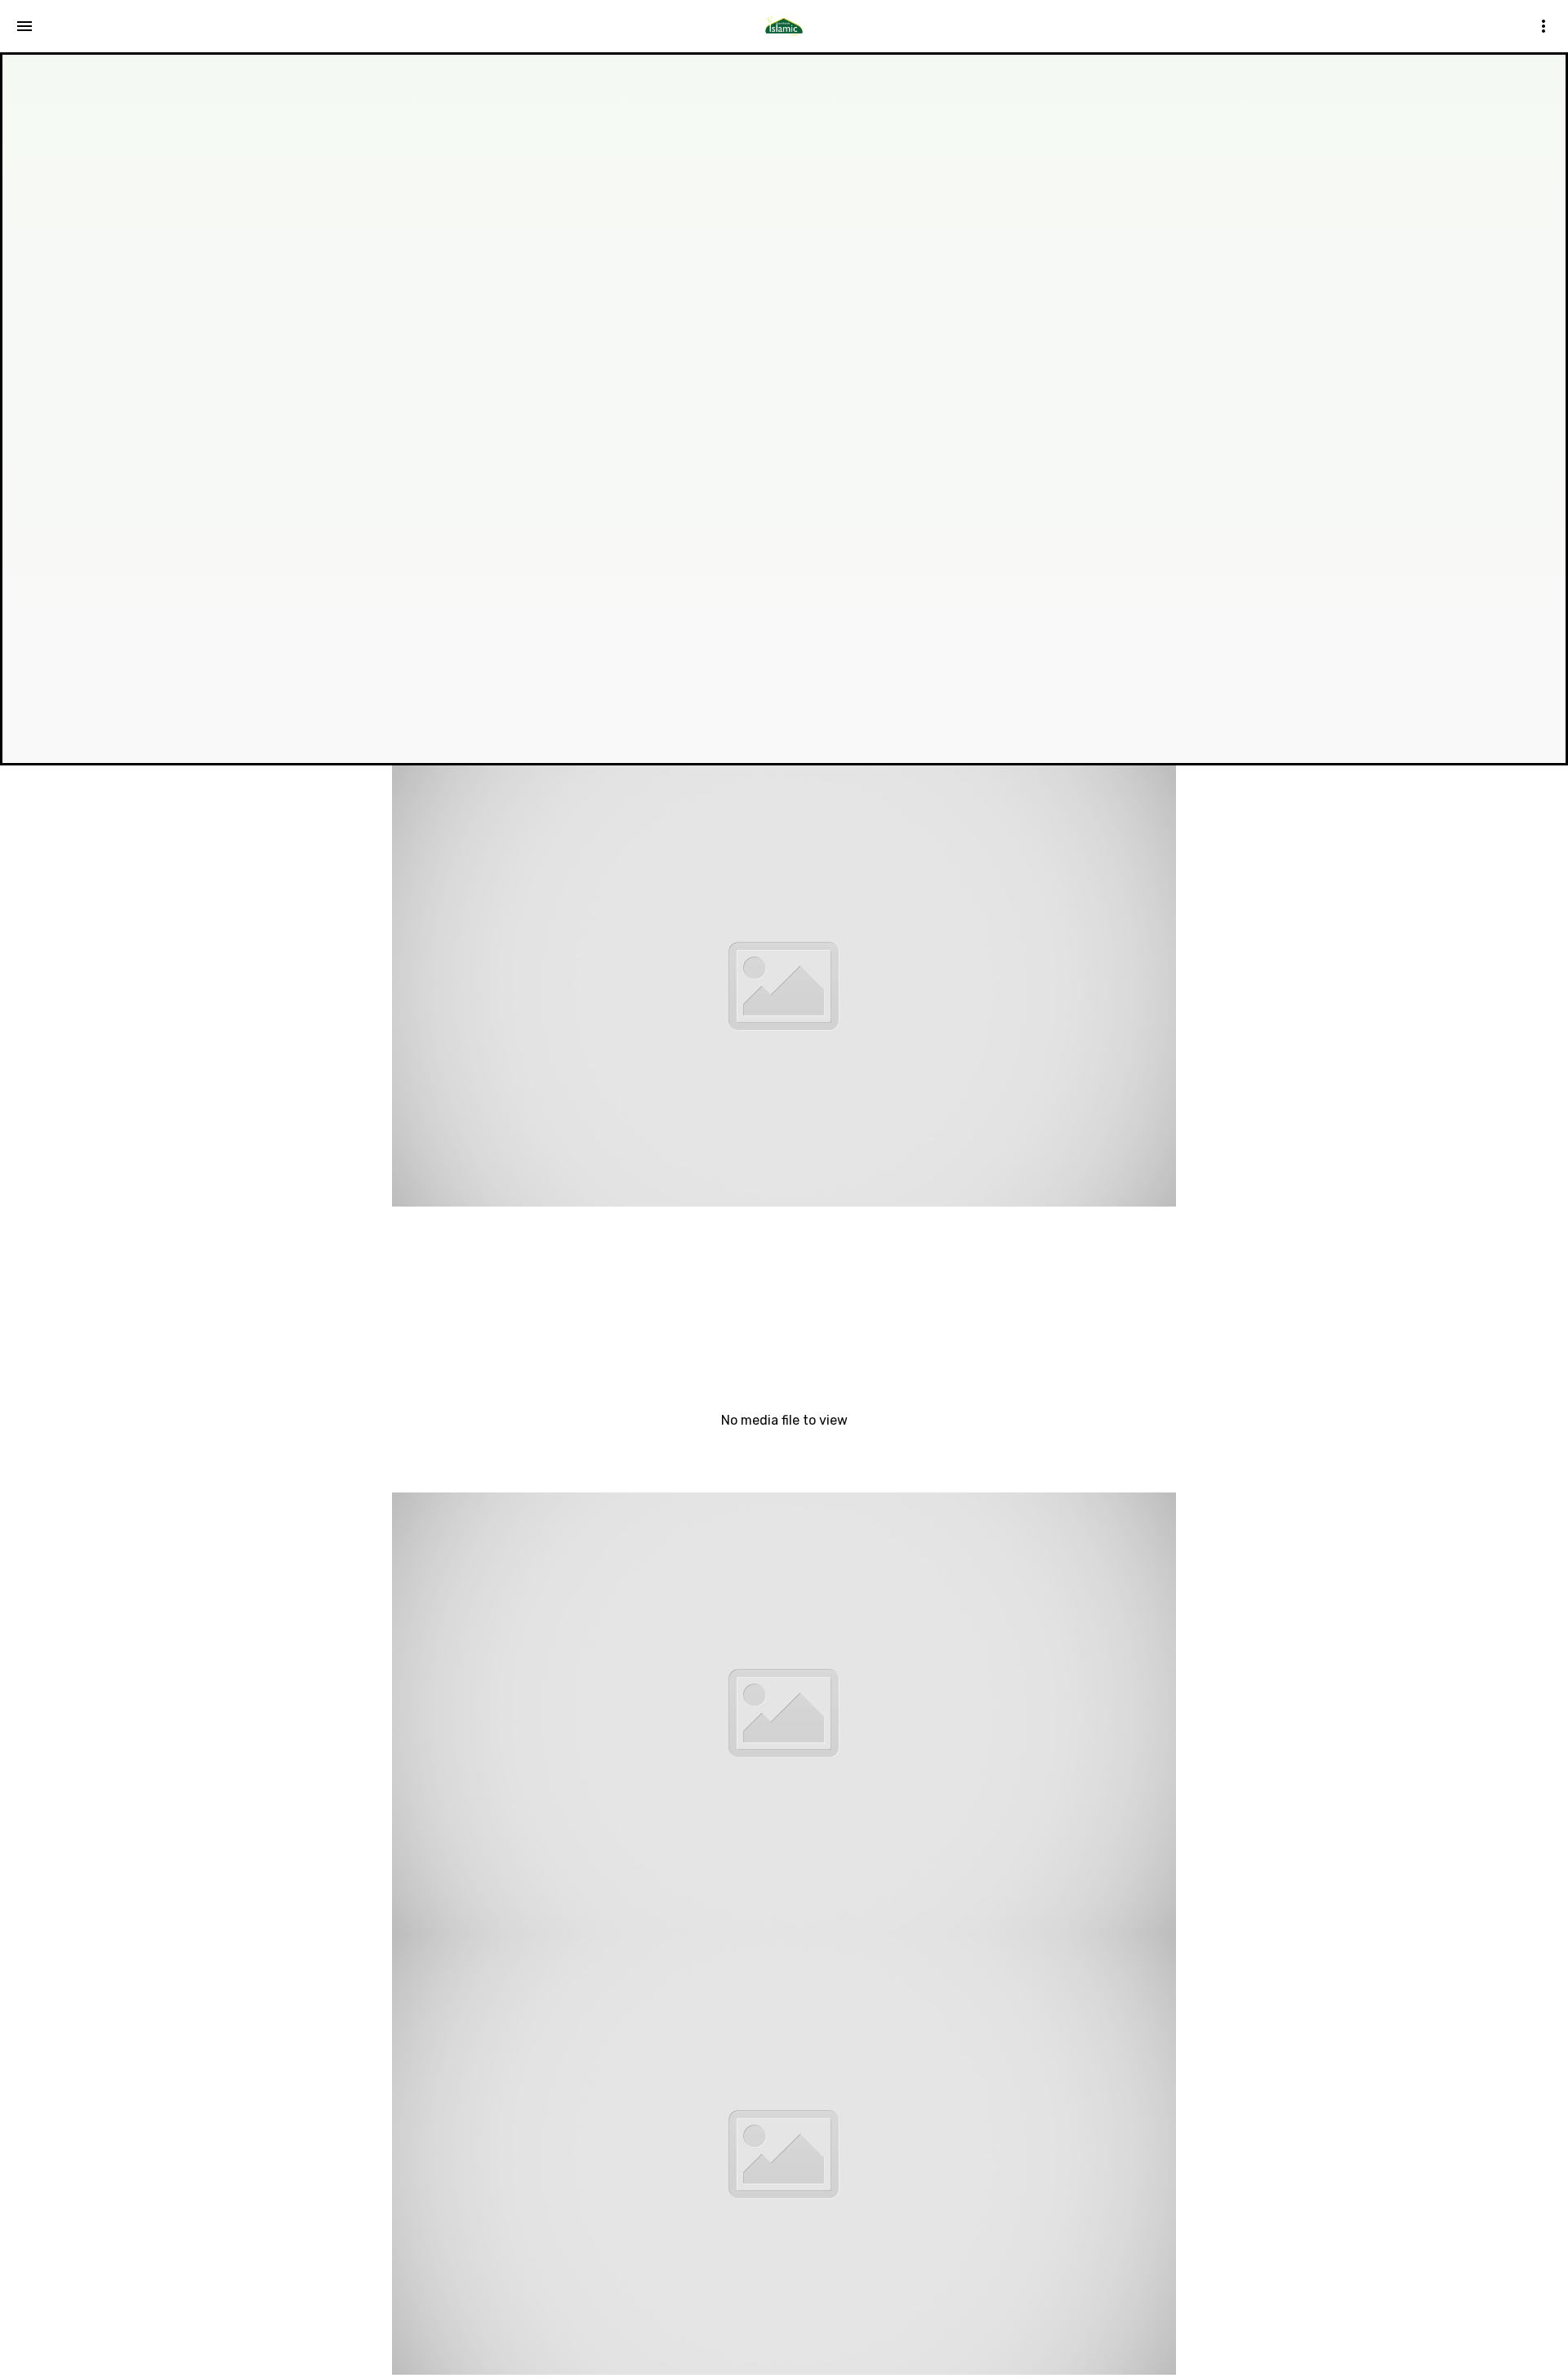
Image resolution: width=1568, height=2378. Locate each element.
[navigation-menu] (24, 26)
